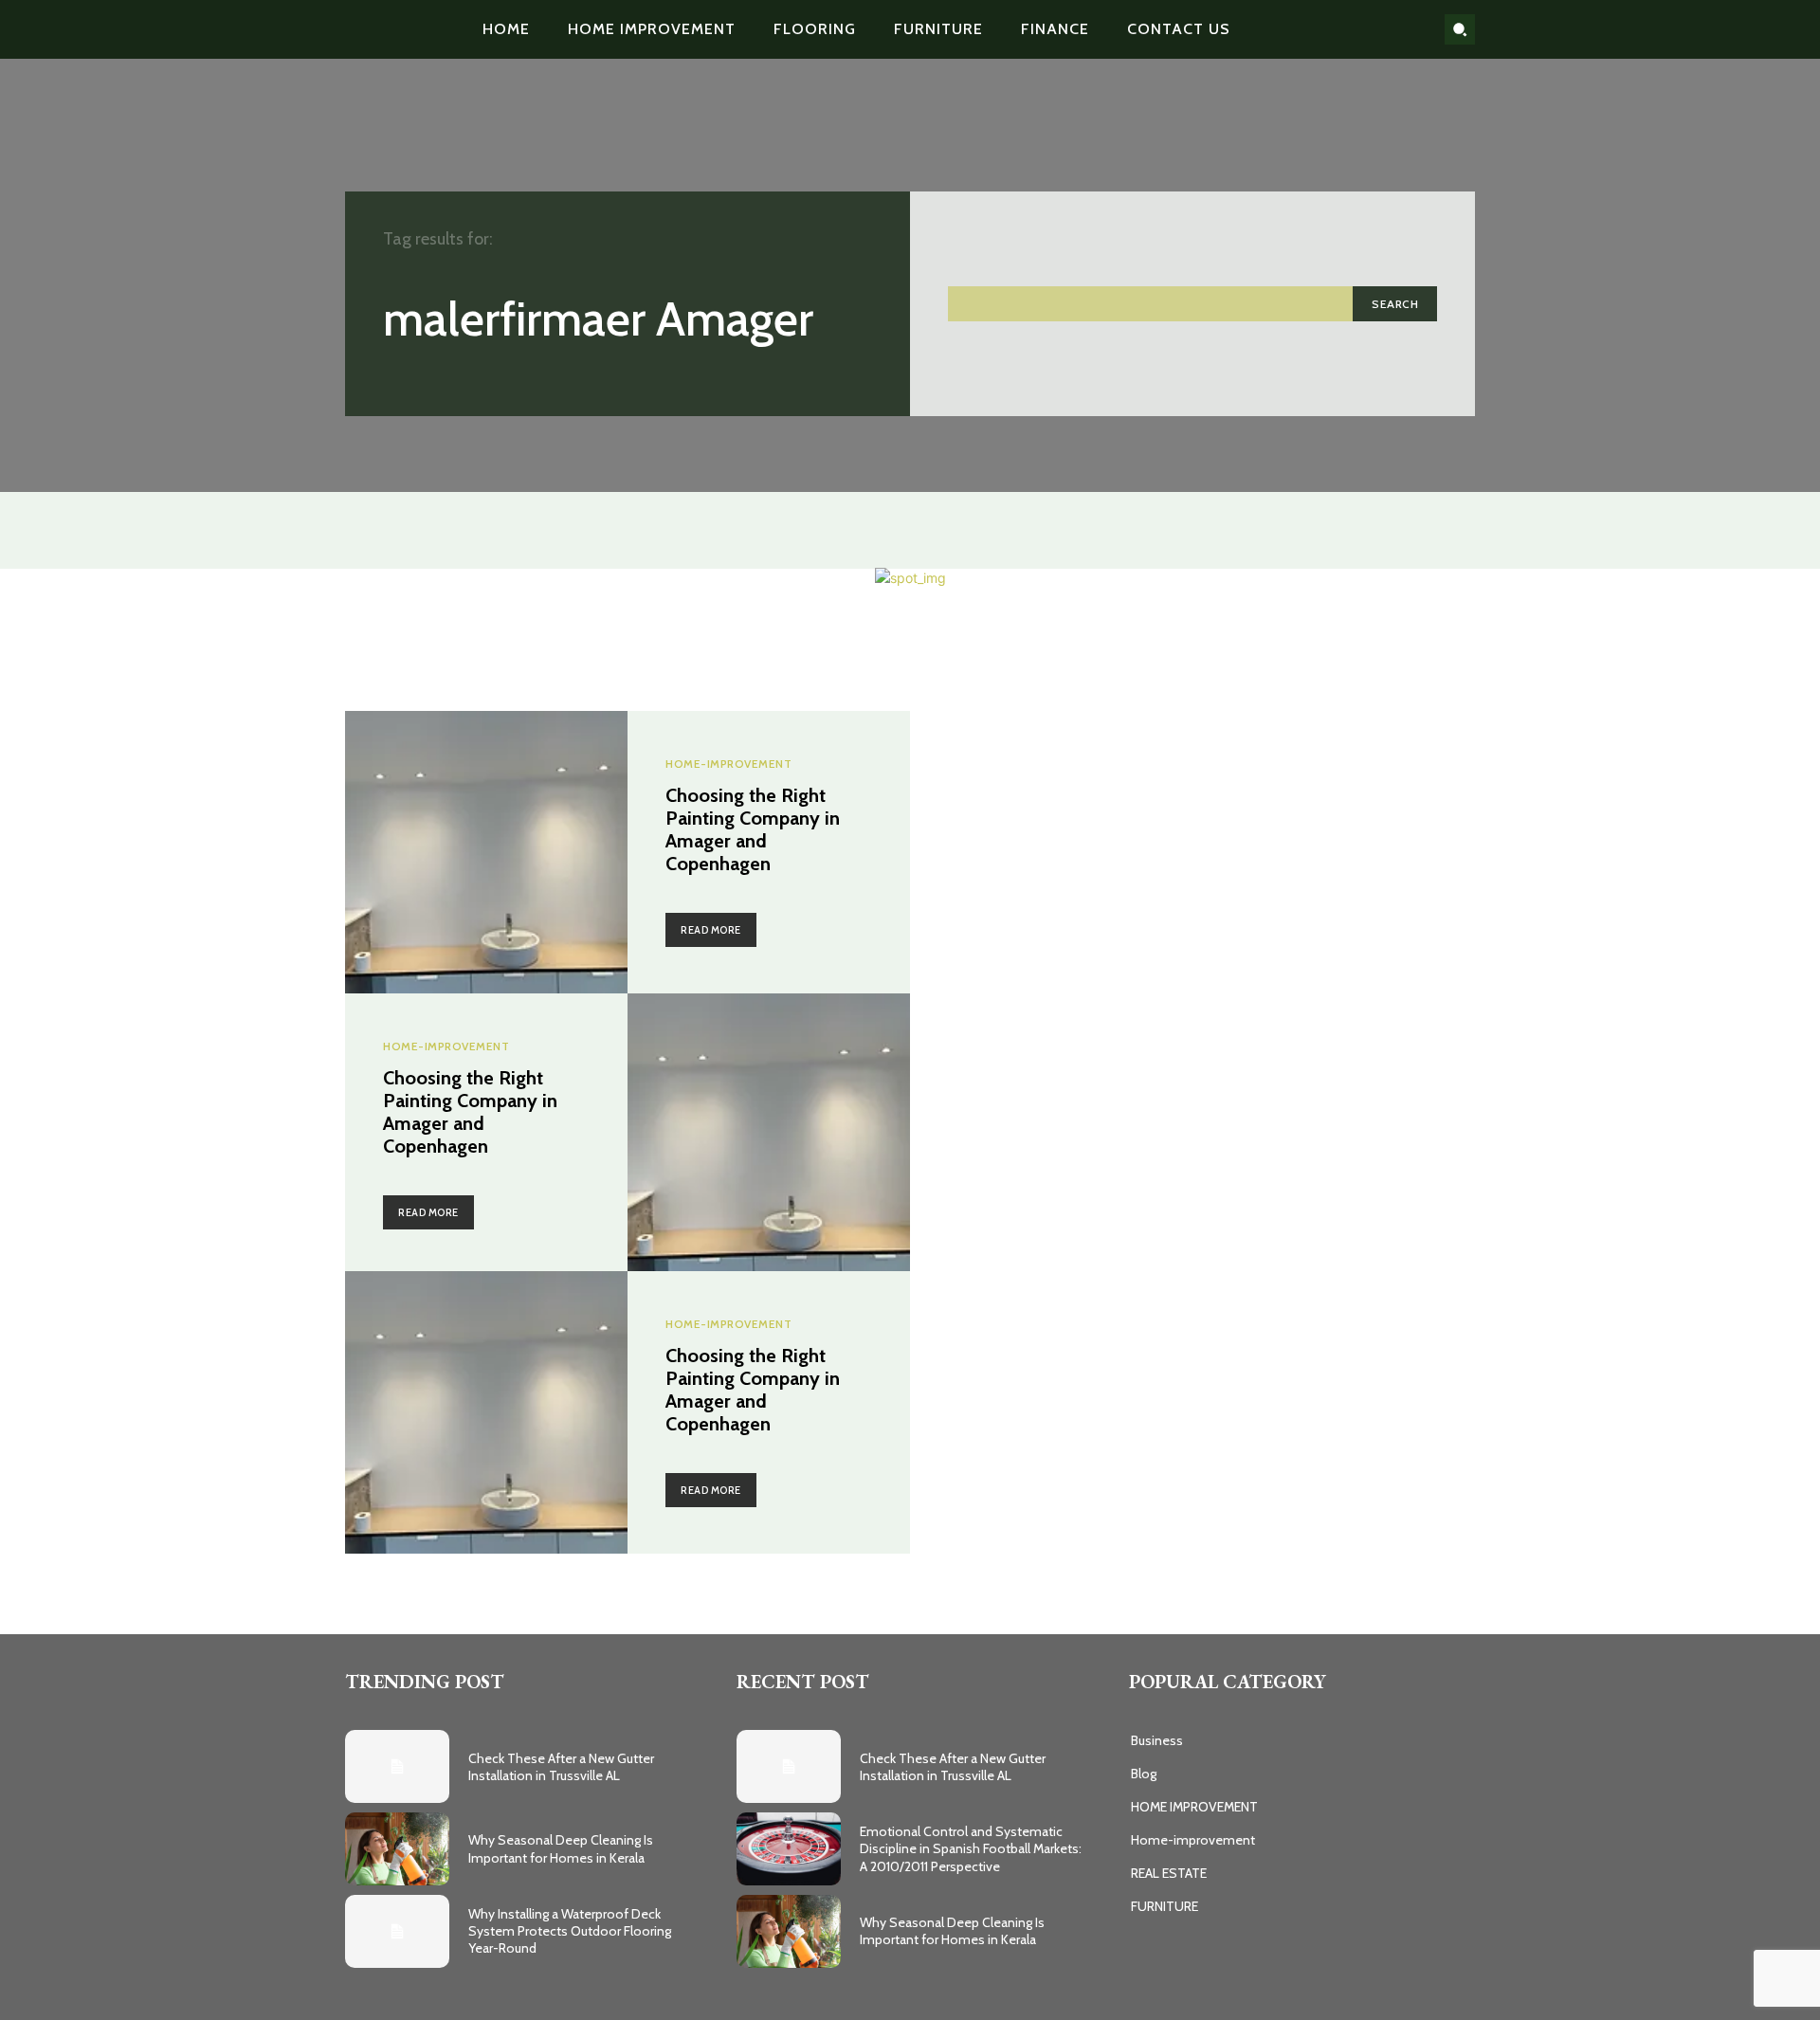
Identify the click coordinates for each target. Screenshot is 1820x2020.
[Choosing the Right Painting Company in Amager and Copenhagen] (486, 852)
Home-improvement (728, 764)
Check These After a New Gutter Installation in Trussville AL (561, 1767)
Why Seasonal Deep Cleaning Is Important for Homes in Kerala (561, 1848)
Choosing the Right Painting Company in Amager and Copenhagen (753, 829)
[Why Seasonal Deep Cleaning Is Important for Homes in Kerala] (397, 1849)
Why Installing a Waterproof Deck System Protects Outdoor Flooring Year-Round (570, 1931)
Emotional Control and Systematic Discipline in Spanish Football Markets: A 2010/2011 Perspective (971, 1848)
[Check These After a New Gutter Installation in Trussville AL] (397, 1766)
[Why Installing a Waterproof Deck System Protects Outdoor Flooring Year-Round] (397, 1931)
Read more (711, 930)
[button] (1460, 29)
